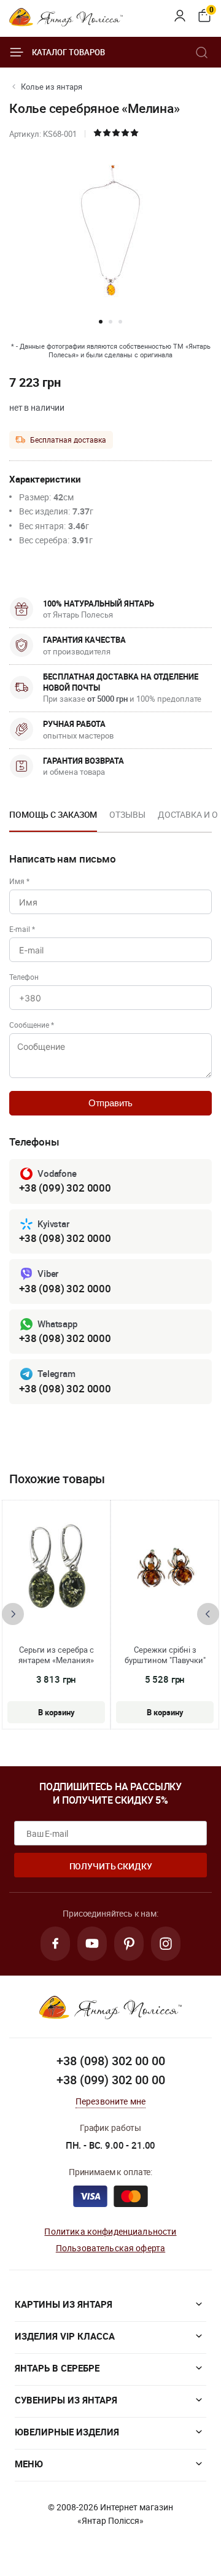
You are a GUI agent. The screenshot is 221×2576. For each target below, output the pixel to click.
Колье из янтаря (52, 87)
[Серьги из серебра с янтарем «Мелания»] (56, 1568)
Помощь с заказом (53, 814)
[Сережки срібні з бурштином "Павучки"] (165, 1568)
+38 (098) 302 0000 (65, 1238)
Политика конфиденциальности (110, 2231)
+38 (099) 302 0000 (65, 1188)
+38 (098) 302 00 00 (111, 2061)
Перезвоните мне (110, 2101)
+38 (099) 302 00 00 (111, 2080)
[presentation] (13, 1614)
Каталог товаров (68, 52)
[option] (53, 818)
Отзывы (127, 814)
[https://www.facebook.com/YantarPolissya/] (55, 1944)
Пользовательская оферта (110, 2248)
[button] (101, 322)
